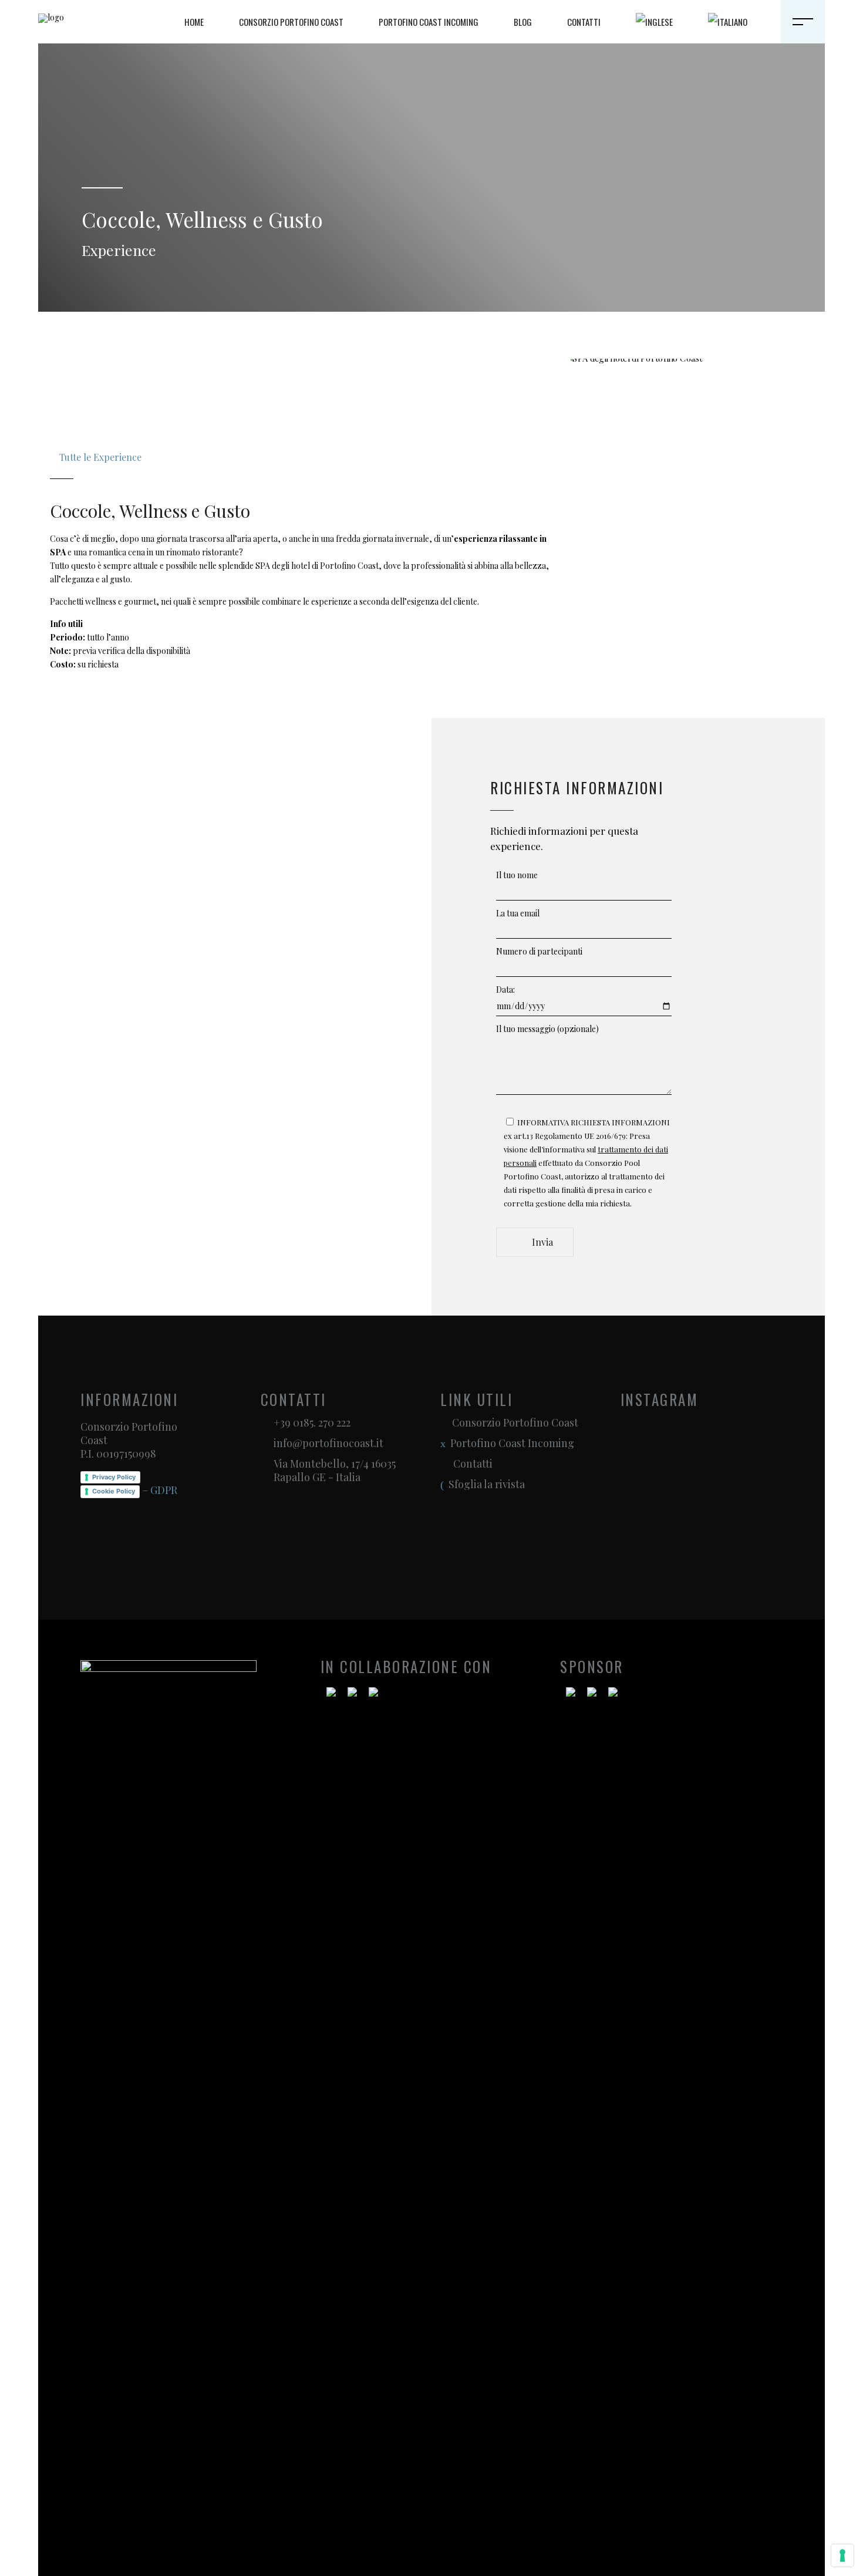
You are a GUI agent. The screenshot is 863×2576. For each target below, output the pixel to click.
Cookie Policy (114, 1491)
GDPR (164, 1490)
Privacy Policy (114, 1477)
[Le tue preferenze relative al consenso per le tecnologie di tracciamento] (842, 2555)
